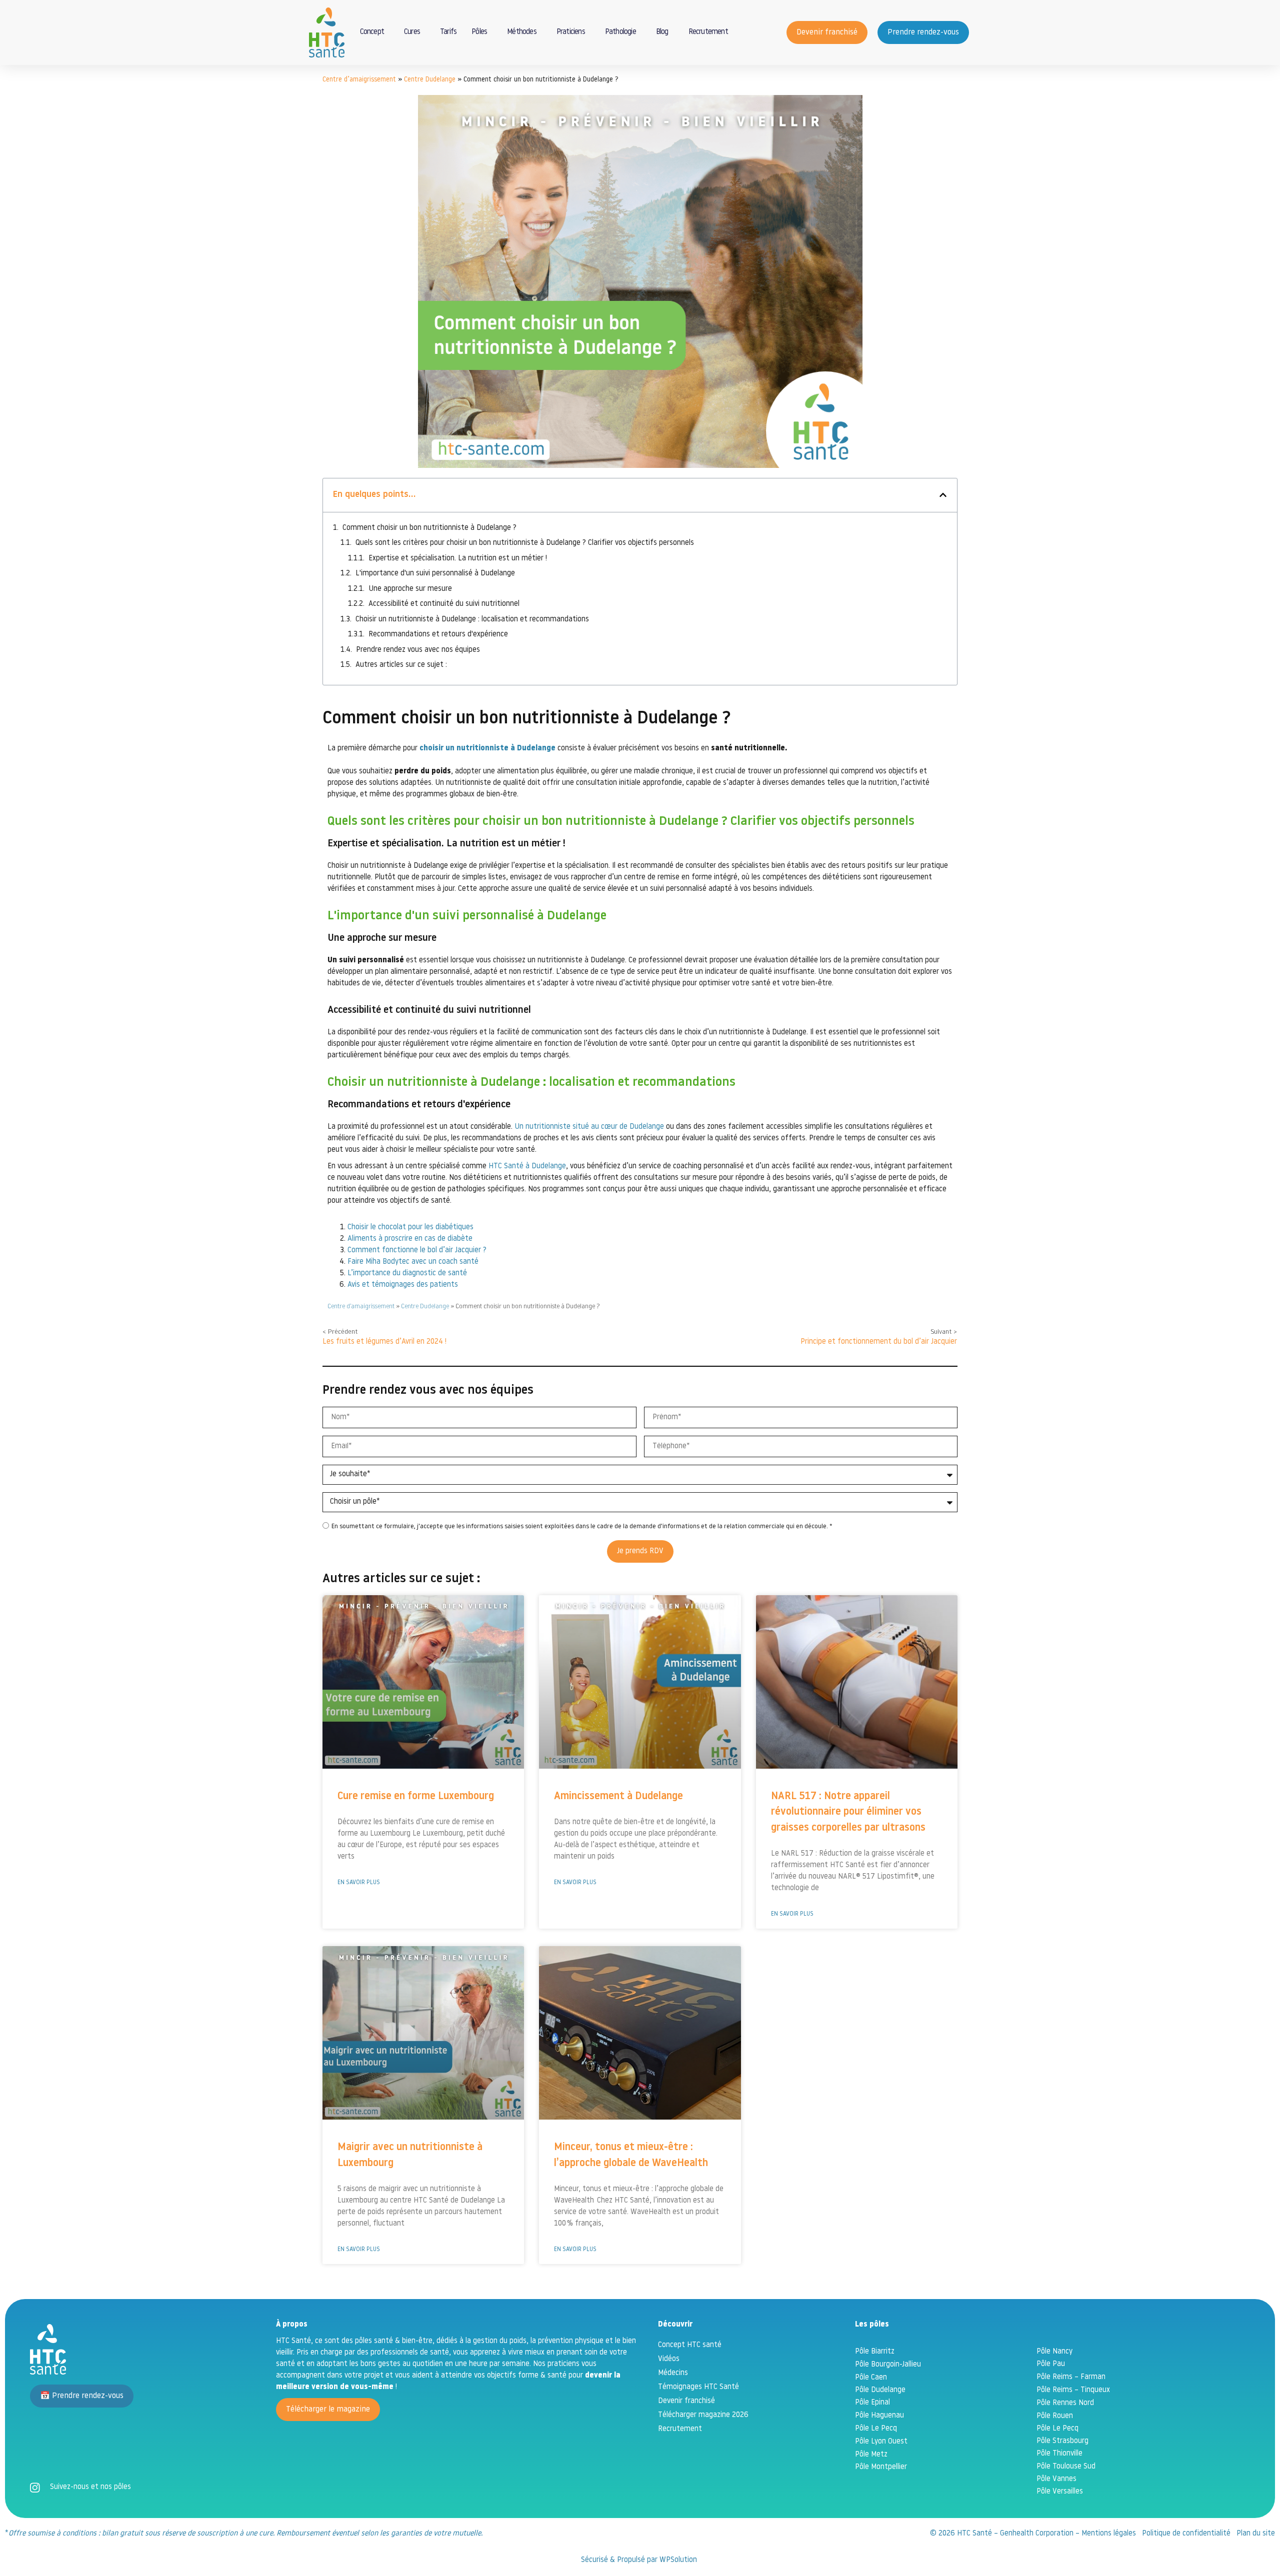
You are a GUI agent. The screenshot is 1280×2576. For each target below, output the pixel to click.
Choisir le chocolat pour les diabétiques (410, 1228)
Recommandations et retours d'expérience (438, 635)
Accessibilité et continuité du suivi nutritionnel (444, 604)
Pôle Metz (871, 2455)
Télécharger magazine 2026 (703, 2415)
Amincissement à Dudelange (618, 1796)
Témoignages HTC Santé (698, 2387)
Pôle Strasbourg (1062, 2441)
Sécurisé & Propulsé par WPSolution (640, 2560)
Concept (372, 32)
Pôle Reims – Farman (1071, 2377)
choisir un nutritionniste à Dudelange (487, 749)
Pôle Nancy (1054, 2352)
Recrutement (708, 32)
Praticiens (571, 32)
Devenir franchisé (686, 2401)
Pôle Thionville (1059, 2454)
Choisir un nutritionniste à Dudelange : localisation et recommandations (472, 620)
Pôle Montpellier (881, 2467)
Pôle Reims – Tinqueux (1073, 2390)
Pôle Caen (871, 2378)
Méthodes (522, 32)
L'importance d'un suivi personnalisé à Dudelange (435, 574)
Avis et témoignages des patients (403, 1285)
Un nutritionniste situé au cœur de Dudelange (589, 1127)
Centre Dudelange (430, 80)
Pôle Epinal (872, 2403)
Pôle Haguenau (879, 2416)
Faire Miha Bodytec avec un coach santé (413, 1262)
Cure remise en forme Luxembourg (416, 1796)
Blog (662, 32)
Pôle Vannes (1056, 2479)
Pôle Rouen (1055, 2416)
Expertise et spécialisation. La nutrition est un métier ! (458, 559)
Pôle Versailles (1060, 2492)
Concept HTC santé (690, 2345)
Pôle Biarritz (875, 2352)
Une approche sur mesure (410, 589)
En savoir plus (359, 1883)
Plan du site (1256, 2534)
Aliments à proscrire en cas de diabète (410, 1239)
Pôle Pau (1051, 2364)
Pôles (479, 32)
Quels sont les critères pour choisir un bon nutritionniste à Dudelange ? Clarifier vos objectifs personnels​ (525, 543)
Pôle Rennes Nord (1065, 2403)
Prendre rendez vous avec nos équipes (418, 650)
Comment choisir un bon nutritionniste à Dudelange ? (429, 528)
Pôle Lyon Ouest (881, 2442)
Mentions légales (1109, 2534)
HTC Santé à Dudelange (527, 1167)
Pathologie (620, 32)
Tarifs (448, 32)
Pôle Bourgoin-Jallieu (888, 2365)
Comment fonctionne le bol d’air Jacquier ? (417, 1251)
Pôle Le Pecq (876, 2429)
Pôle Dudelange (880, 2390)
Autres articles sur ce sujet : (401, 665)
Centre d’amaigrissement (359, 80)
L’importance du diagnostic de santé (407, 1274)
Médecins (673, 2373)
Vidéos (669, 2359)
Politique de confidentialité (1186, 2534)
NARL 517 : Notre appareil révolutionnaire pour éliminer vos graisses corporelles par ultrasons (848, 1812)
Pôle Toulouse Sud (1066, 2467)
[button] (943, 495)
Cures (412, 32)
